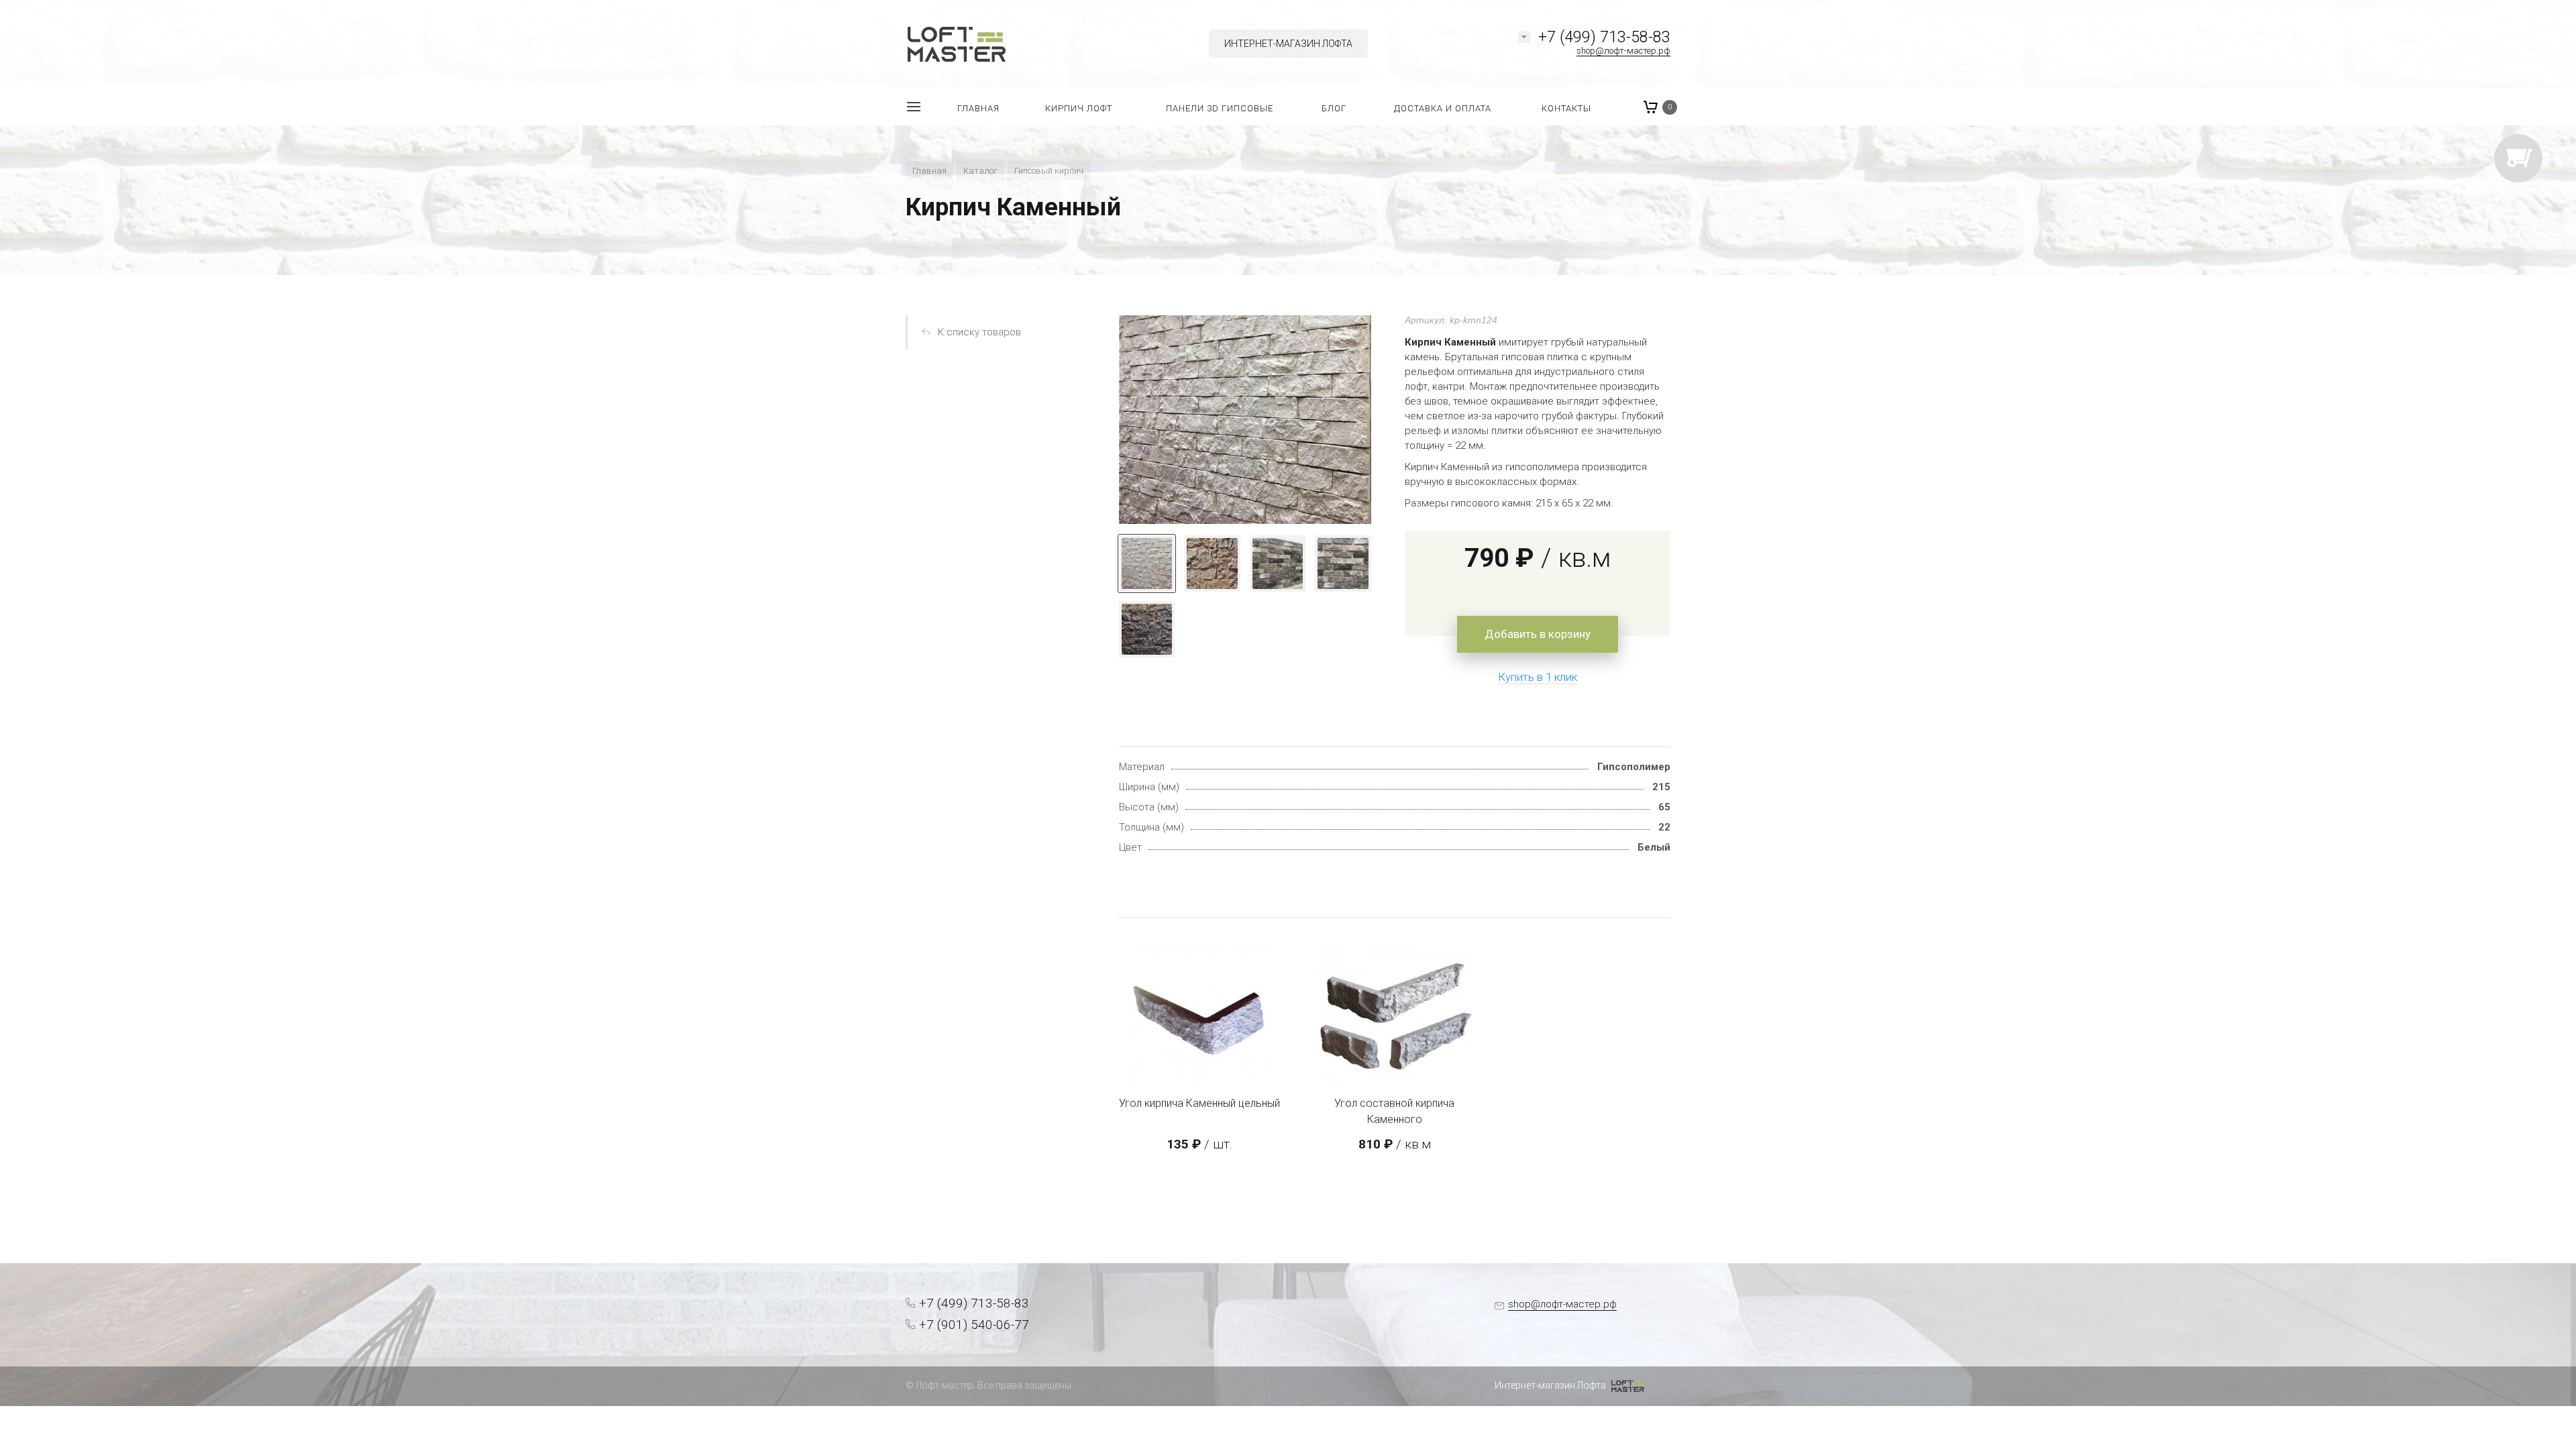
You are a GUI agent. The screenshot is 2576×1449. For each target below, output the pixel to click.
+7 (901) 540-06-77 (974, 1325)
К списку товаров (979, 332)
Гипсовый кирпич (1049, 171)
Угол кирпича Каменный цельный (1199, 1103)
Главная (929, 171)
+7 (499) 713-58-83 (1604, 37)
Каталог (980, 171)
